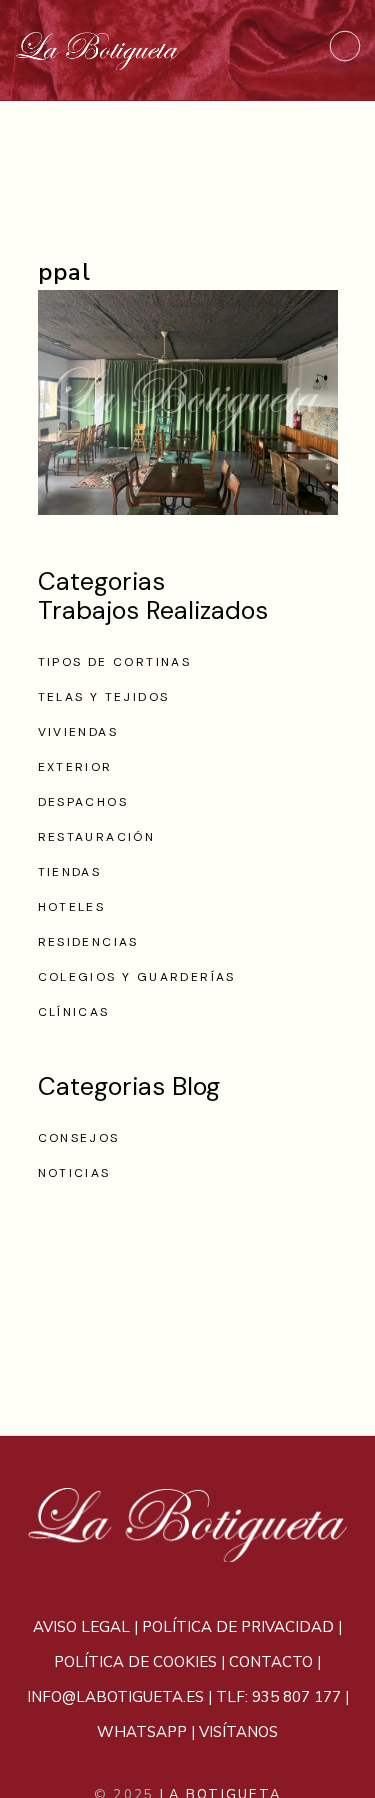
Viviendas (78, 732)
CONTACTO (271, 1662)
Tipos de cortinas (115, 662)
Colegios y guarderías (137, 977)
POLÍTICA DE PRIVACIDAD (238, 1627)
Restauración (97, 837)
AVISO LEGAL (81, 1627)
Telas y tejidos (104, 697)
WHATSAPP (142, 1732)
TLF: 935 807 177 (278, 1697)
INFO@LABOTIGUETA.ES (115, 1697)
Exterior (75, 767)
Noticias (74, 1173)
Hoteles (72, 907)
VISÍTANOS (238, 1732)
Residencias (88, 942)
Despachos (83, 802)
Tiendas (70, 872)
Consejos (79, 1138)
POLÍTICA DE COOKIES (135, 1662)
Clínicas (74, 1012)
